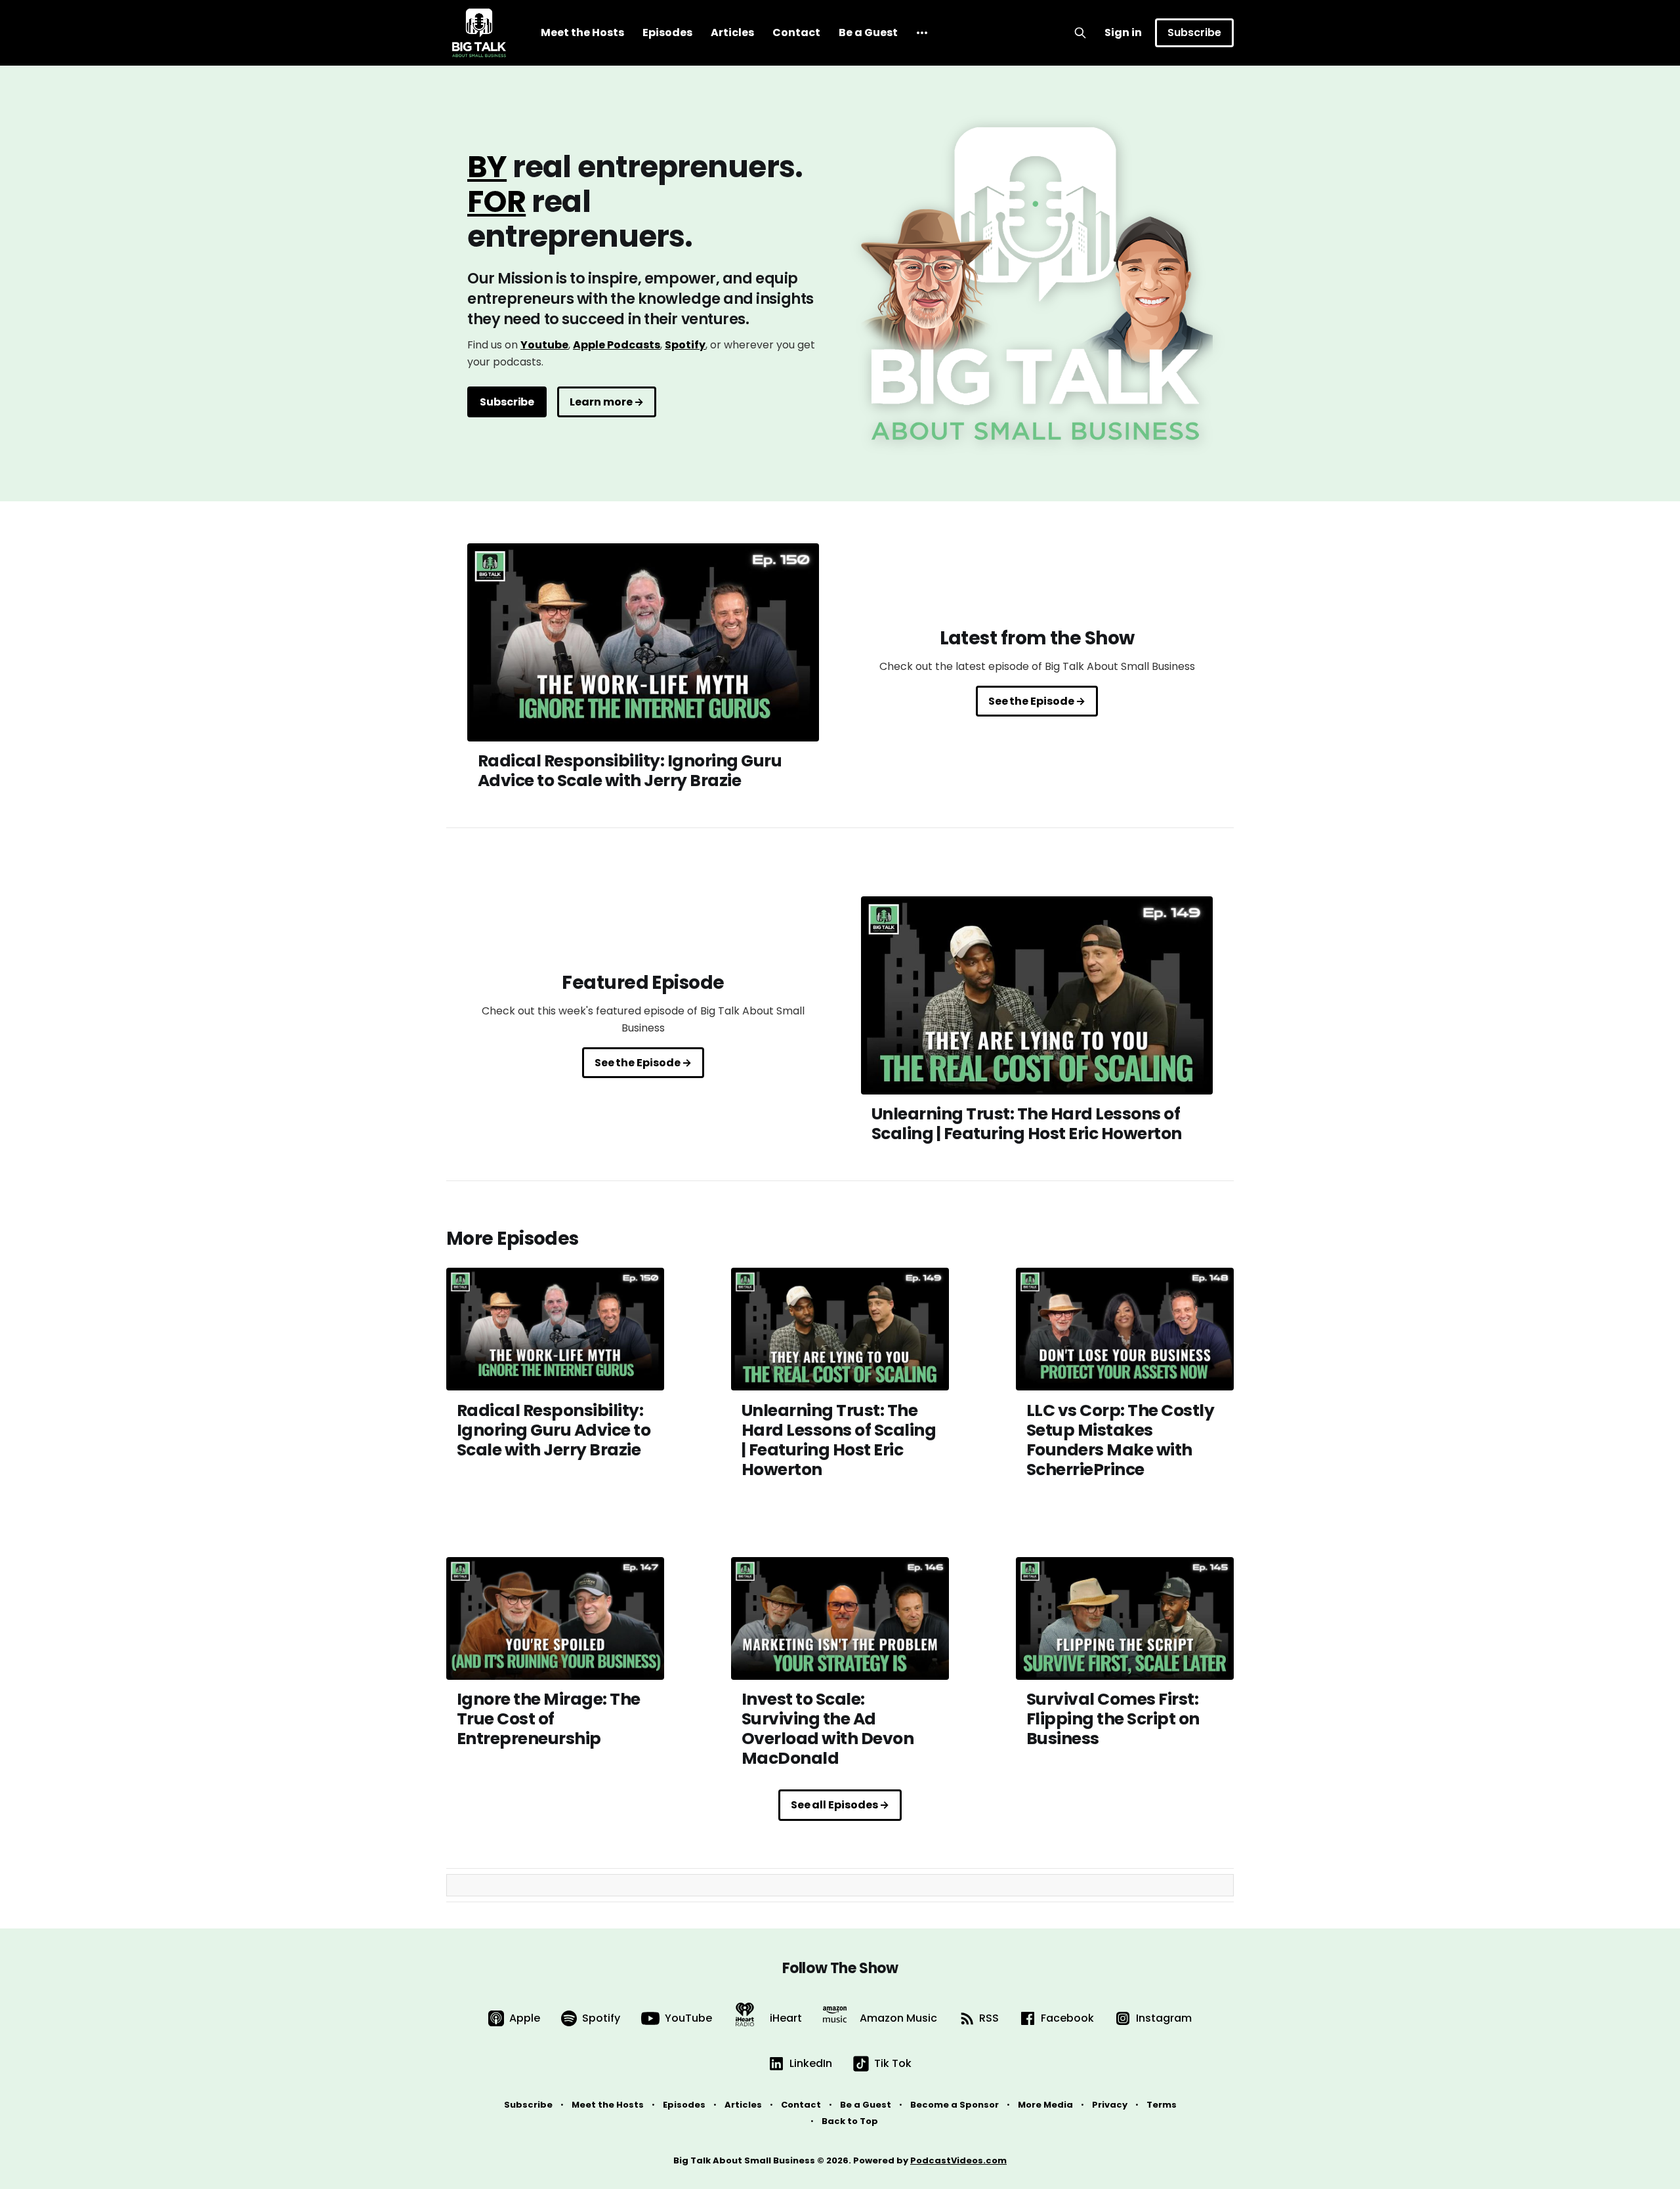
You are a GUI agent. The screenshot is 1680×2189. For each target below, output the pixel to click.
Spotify (685, 345)
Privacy (1110, 2105)
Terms (1162, 2105)
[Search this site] (1080, 33)
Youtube (544, 345)
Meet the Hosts (582, 32)
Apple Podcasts (617, 345)
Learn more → (607, 402)
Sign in (1123, 32)
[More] (922, 33)
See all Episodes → (840, 1805)
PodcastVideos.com (958, 2160)
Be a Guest (868, 32)
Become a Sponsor (955, 2105)
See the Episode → (1037, 701)
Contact (796, 32)
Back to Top (850, 2121)
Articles (732, 32)
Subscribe (1194, 32)
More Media (1045, 2105)
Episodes (667, 32)
